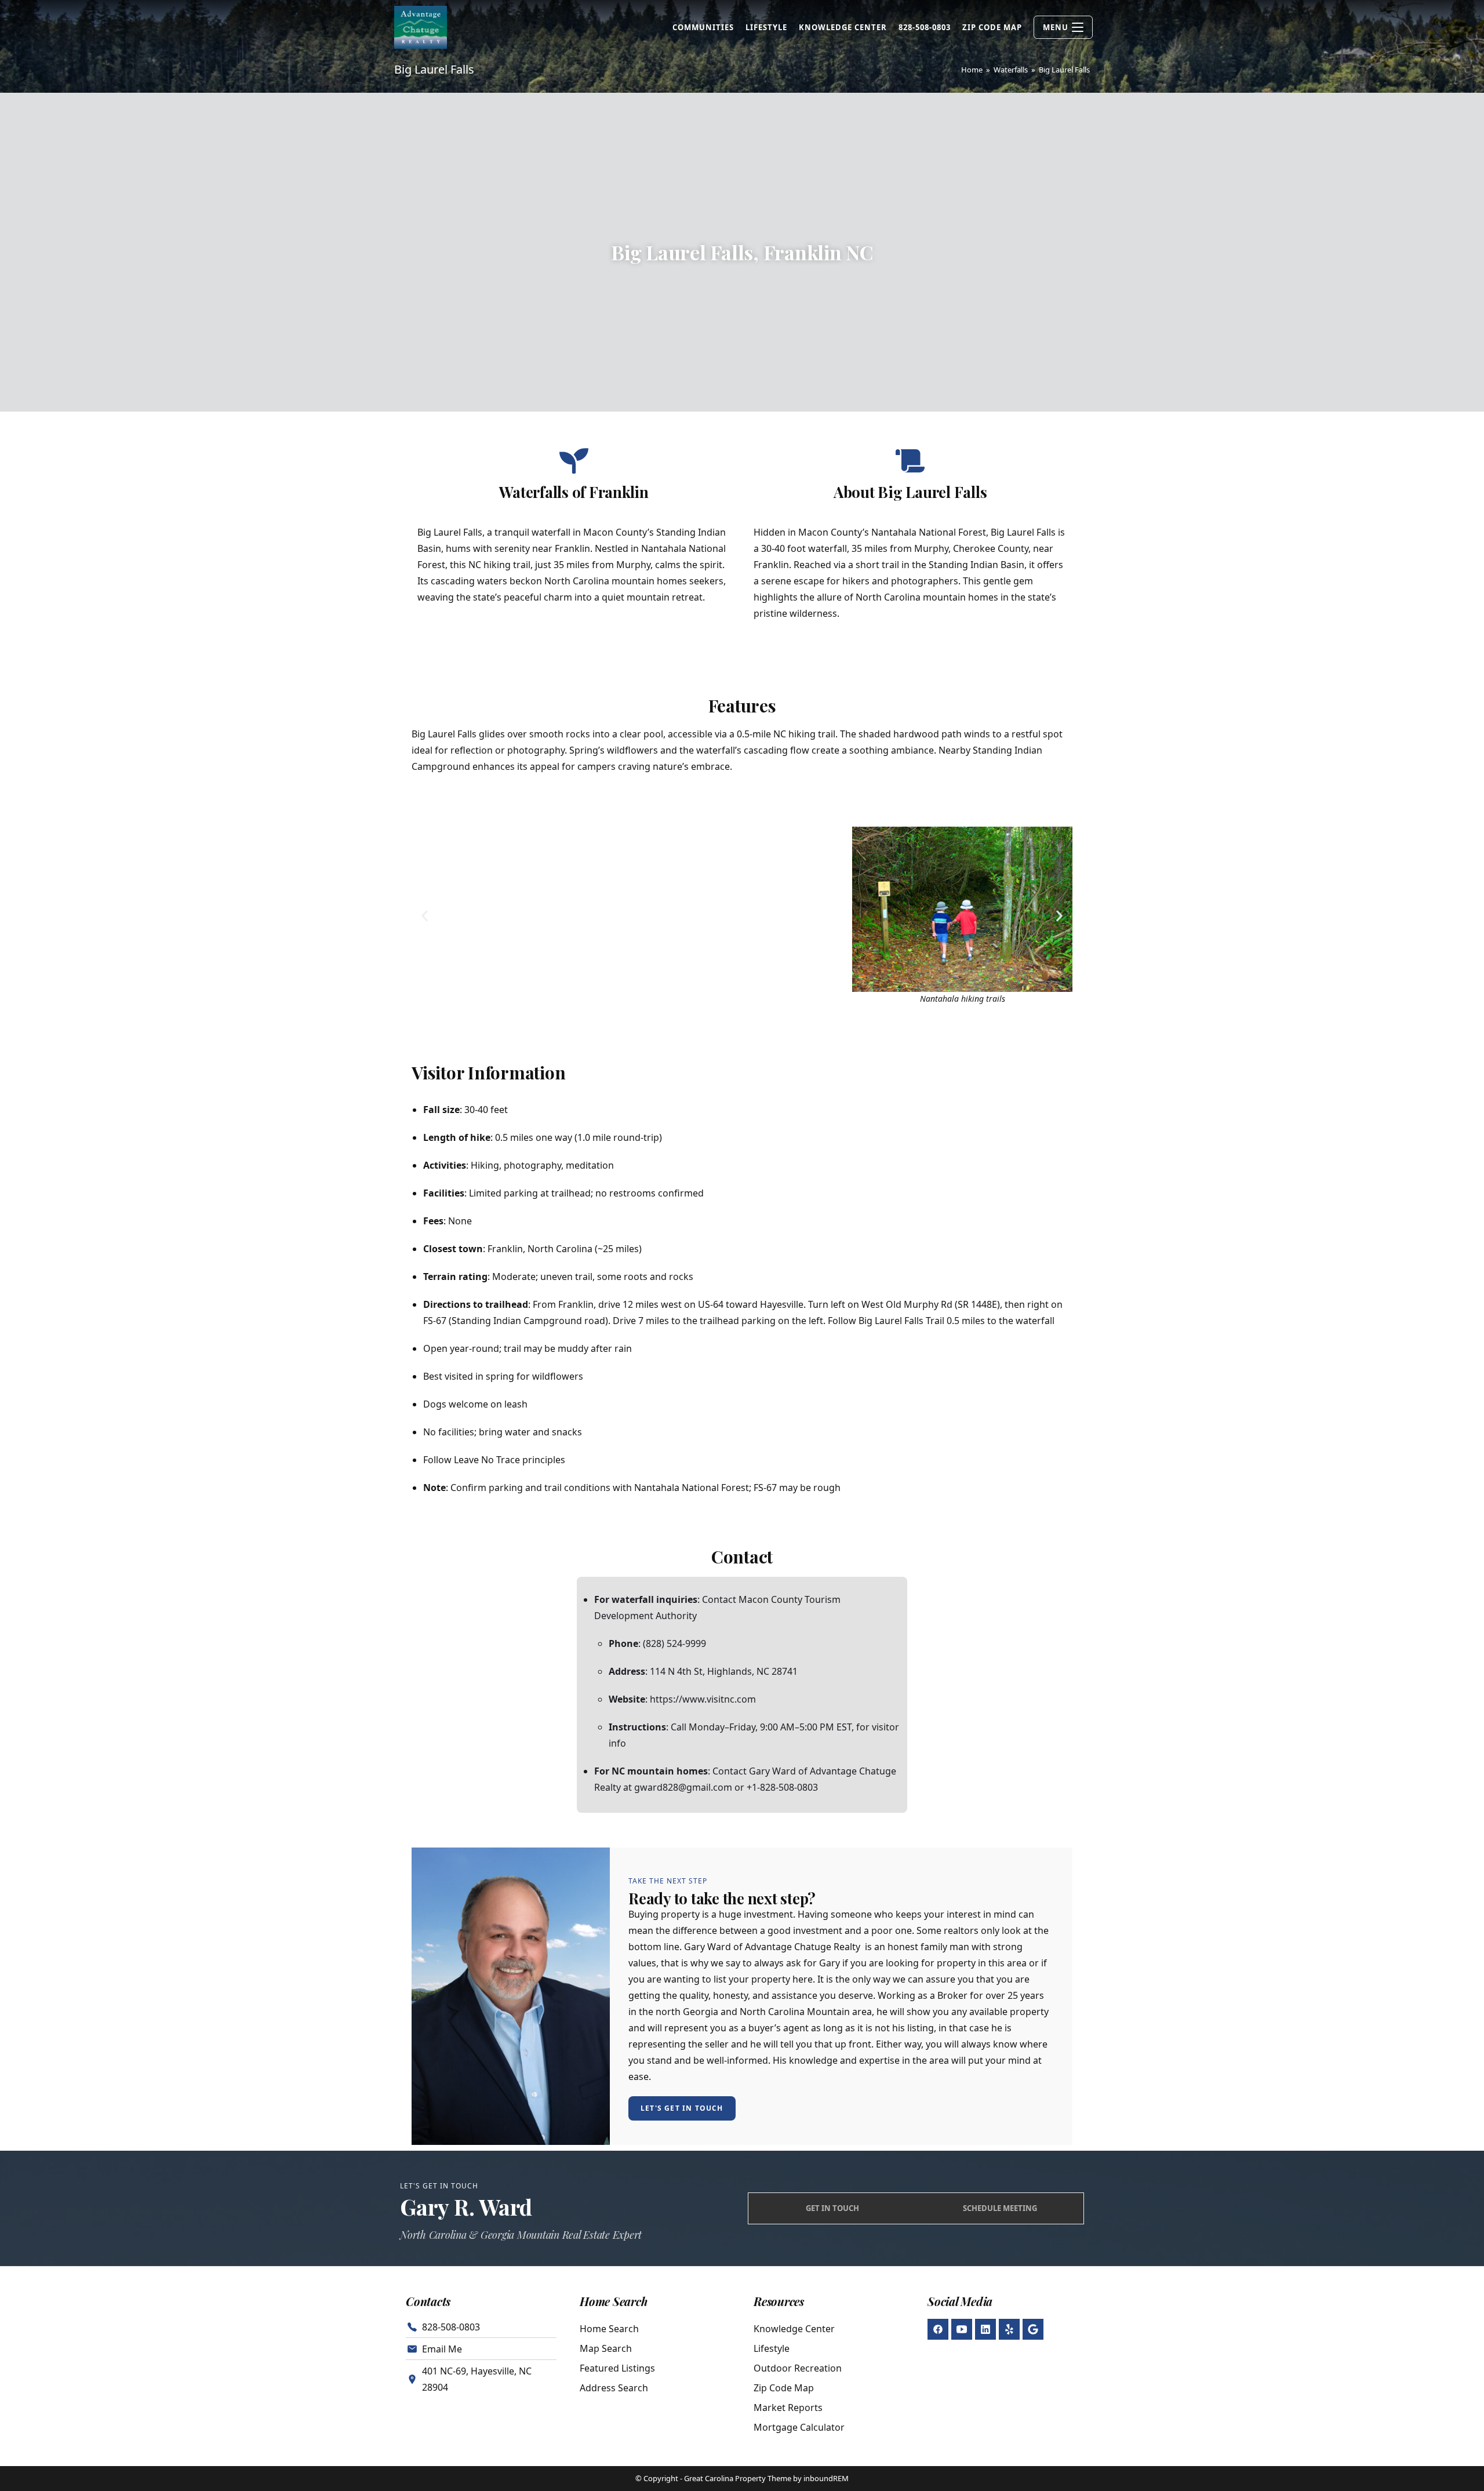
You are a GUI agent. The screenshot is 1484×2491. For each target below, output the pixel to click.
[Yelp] (1009, 2329)
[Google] (1033, 2329)
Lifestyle (772, 2348)
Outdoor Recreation (798, 2368)
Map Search (606, 2348)
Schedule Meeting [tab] (1000, 2208)
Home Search (609, 2329)
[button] (425, 916)
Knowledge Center (794, 2329)
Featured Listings (617, 2368)
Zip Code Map (784, 2388)
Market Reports (788, 2408)
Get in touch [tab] (832, 2208)
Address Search (614, 2388)
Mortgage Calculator (799, 2427)
